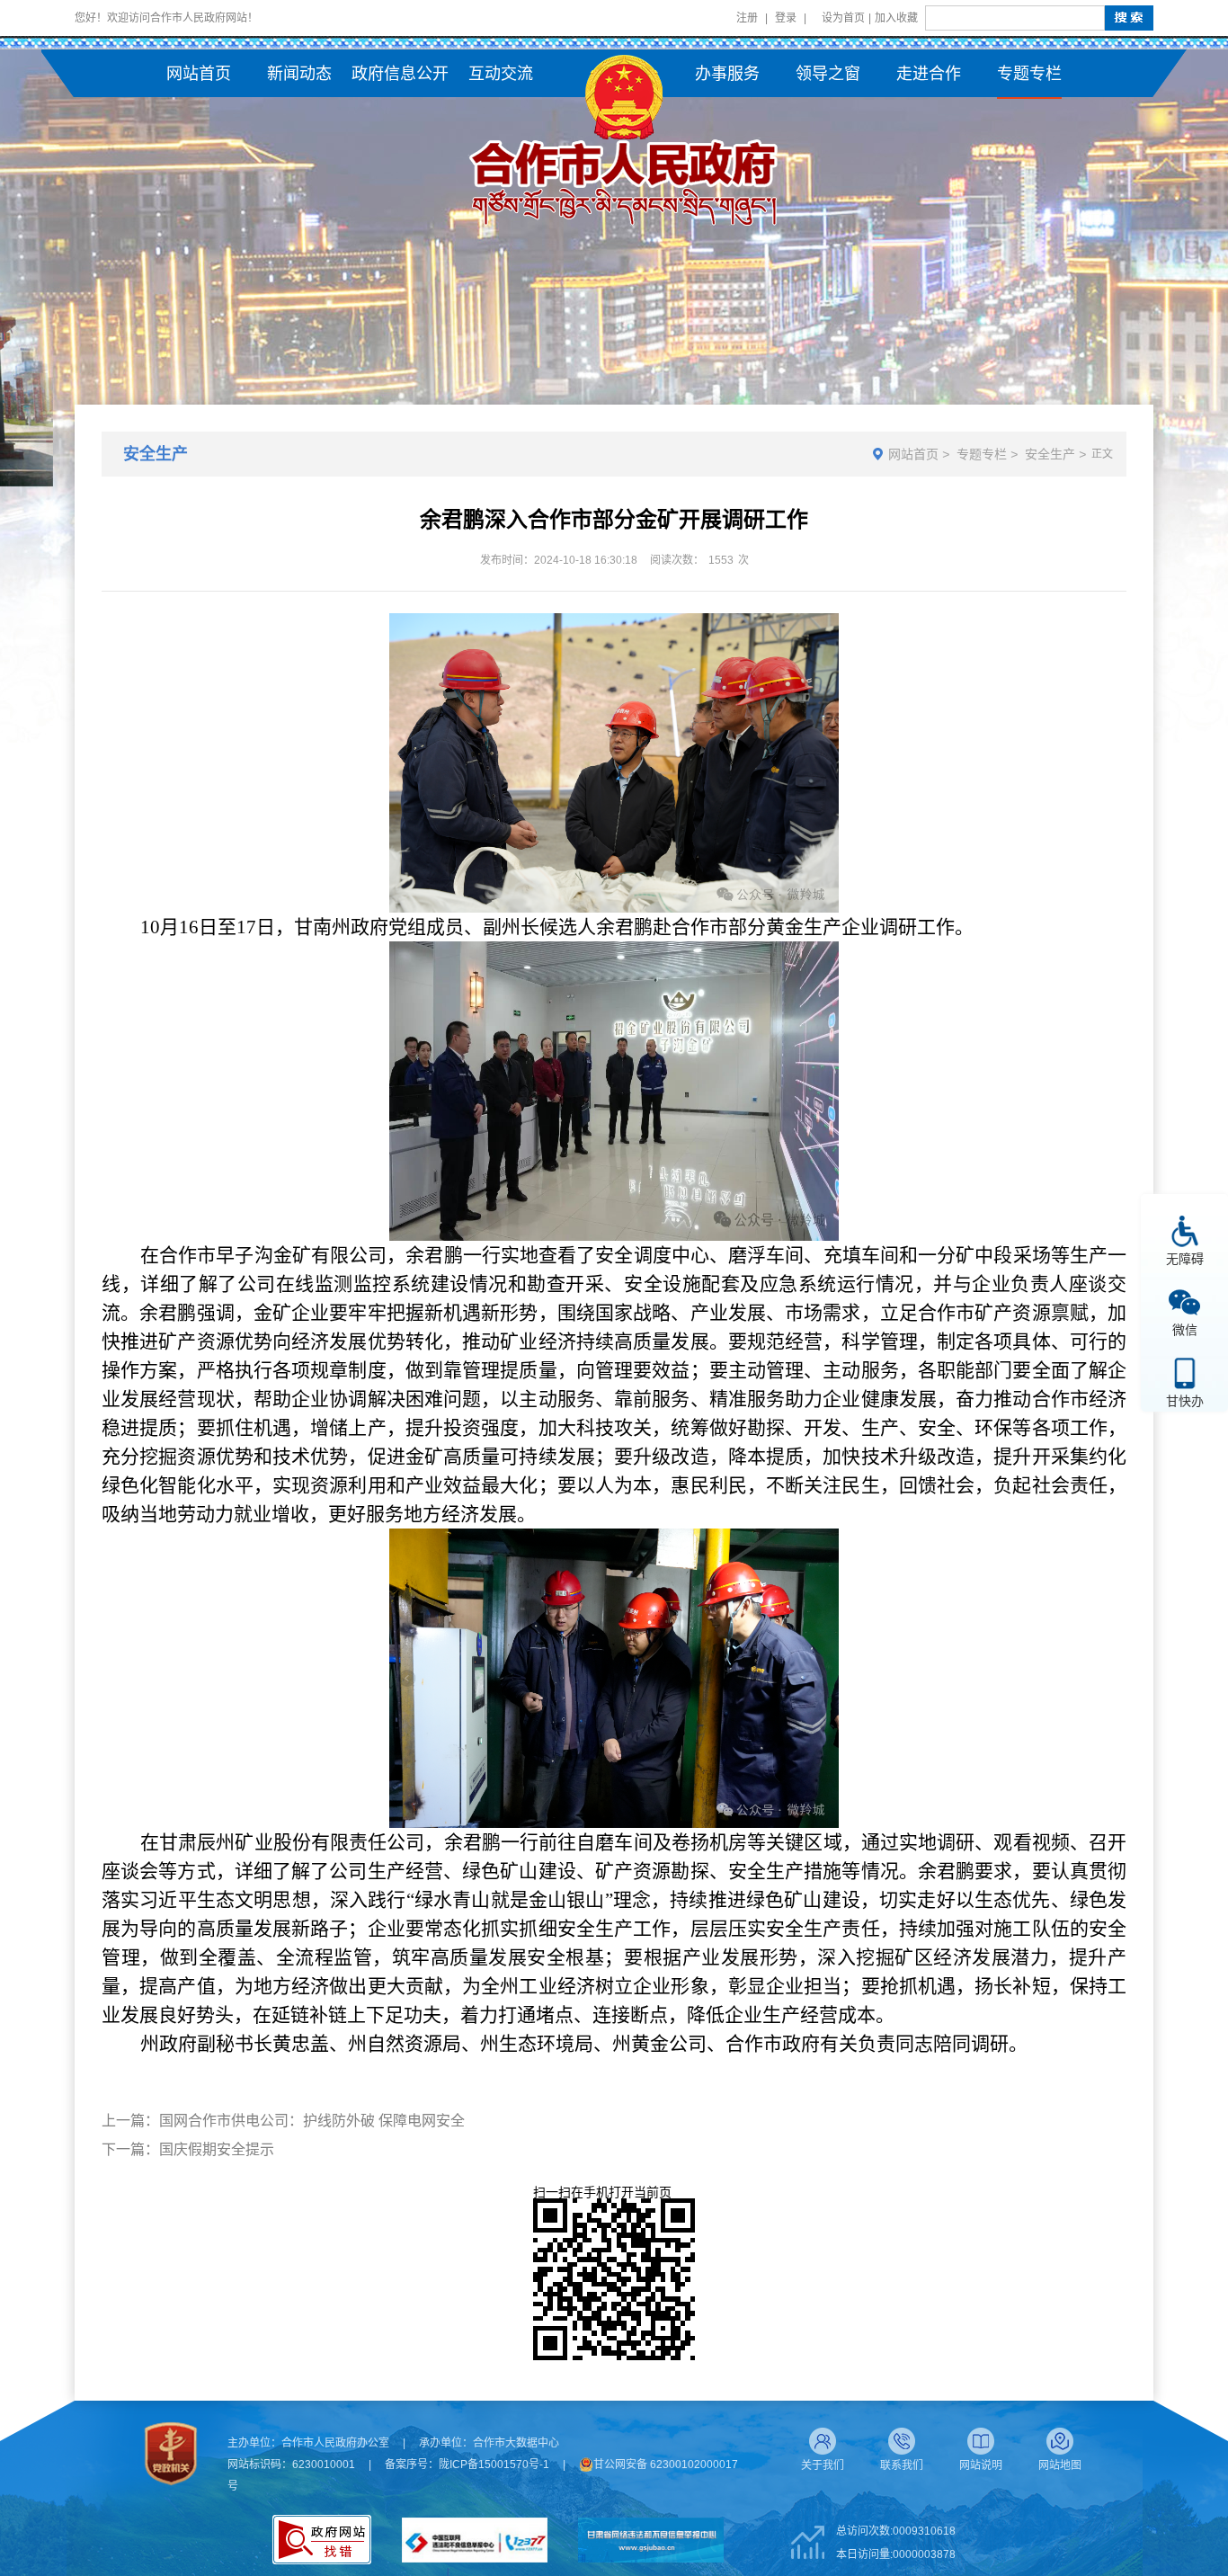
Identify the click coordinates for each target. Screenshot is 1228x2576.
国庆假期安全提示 (217, 2149)
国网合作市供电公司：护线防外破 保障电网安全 (312, 2121)
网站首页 (913, 454)
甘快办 (1185, 1400)
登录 (786, 18)
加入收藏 (896, 18)
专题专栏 (982, 454)
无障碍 (1185, 1258)
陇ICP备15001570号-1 (494, 2465)
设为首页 (843, 18)
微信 (1185, 1329)
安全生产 (1050, 454)
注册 (747, 18)
